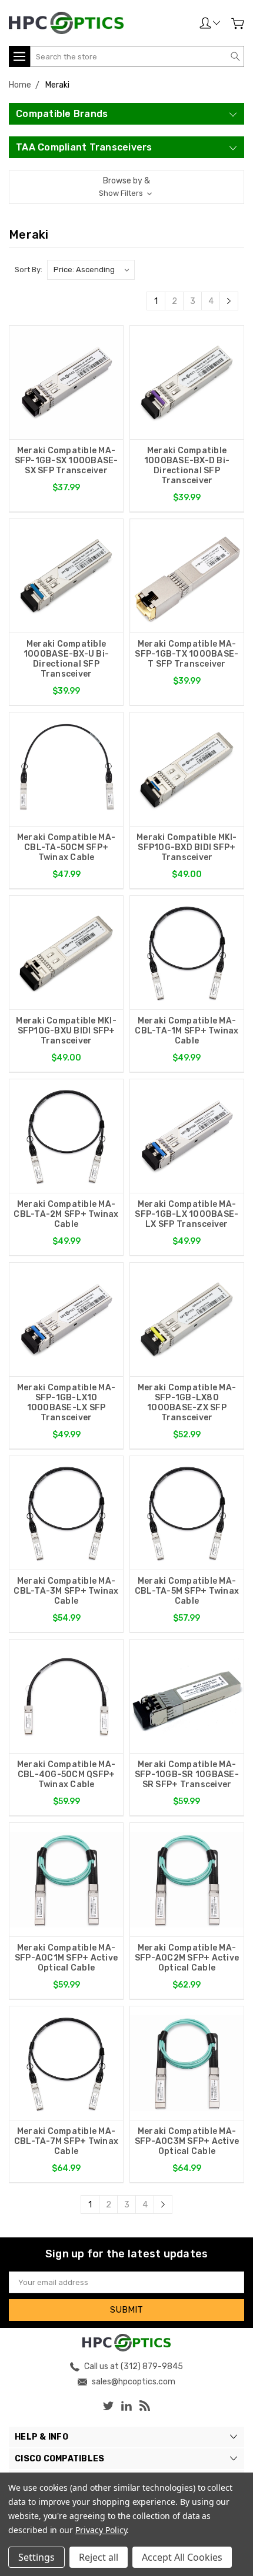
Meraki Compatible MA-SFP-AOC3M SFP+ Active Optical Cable (187, 2141)
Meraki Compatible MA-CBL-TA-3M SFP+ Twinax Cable (66, 1591)
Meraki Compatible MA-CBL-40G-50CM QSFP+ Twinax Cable (66, 1774)
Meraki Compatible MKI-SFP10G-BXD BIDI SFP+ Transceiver (187, 847)
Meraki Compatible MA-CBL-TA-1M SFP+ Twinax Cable (187, 1031)
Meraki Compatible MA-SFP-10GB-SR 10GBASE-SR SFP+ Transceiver (187, 1774)
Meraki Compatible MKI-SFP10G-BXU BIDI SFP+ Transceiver (66, 1031)
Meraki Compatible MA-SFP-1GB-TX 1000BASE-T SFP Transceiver (187, 654)
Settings (36, 2557)
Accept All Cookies (182, 2557)
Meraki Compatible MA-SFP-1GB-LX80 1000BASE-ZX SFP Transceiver (187, 1403)
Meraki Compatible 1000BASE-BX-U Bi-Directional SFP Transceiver (66, 659)
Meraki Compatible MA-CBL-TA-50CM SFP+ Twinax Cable (66, 847)
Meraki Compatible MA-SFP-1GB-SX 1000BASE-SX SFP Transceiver (66, 461)
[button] (126, 187)
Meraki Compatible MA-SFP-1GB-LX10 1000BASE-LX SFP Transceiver (66, 1403)
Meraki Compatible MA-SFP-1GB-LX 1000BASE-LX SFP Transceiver (187, 1214)
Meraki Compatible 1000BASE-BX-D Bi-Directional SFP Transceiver (187, 466)
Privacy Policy (101, 2530)
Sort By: (29, 270)
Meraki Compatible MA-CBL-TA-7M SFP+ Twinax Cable (66, 2141)
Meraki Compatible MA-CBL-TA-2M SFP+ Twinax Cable (66, 1214)
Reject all (99, 2557)
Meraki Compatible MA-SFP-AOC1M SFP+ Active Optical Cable (66, 1958)
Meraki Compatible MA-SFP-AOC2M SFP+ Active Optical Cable (187, 1958)
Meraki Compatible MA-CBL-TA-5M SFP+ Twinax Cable (187, 1591)
